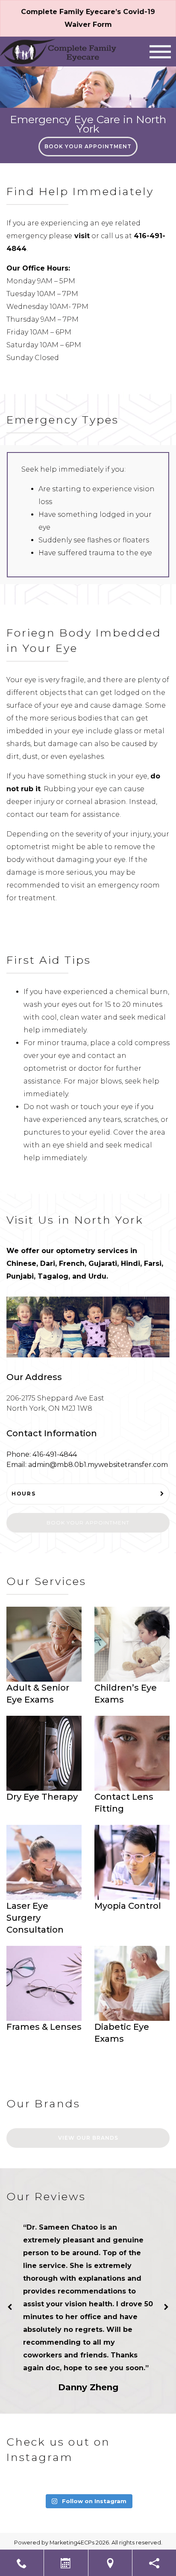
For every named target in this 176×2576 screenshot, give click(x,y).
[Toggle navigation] (160, 52)
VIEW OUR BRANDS (88, 2138)
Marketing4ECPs (72, 2543)
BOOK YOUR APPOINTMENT (88, 146)
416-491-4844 (55, 1454)
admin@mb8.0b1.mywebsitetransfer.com (98, 1465)
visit (81, 236)
